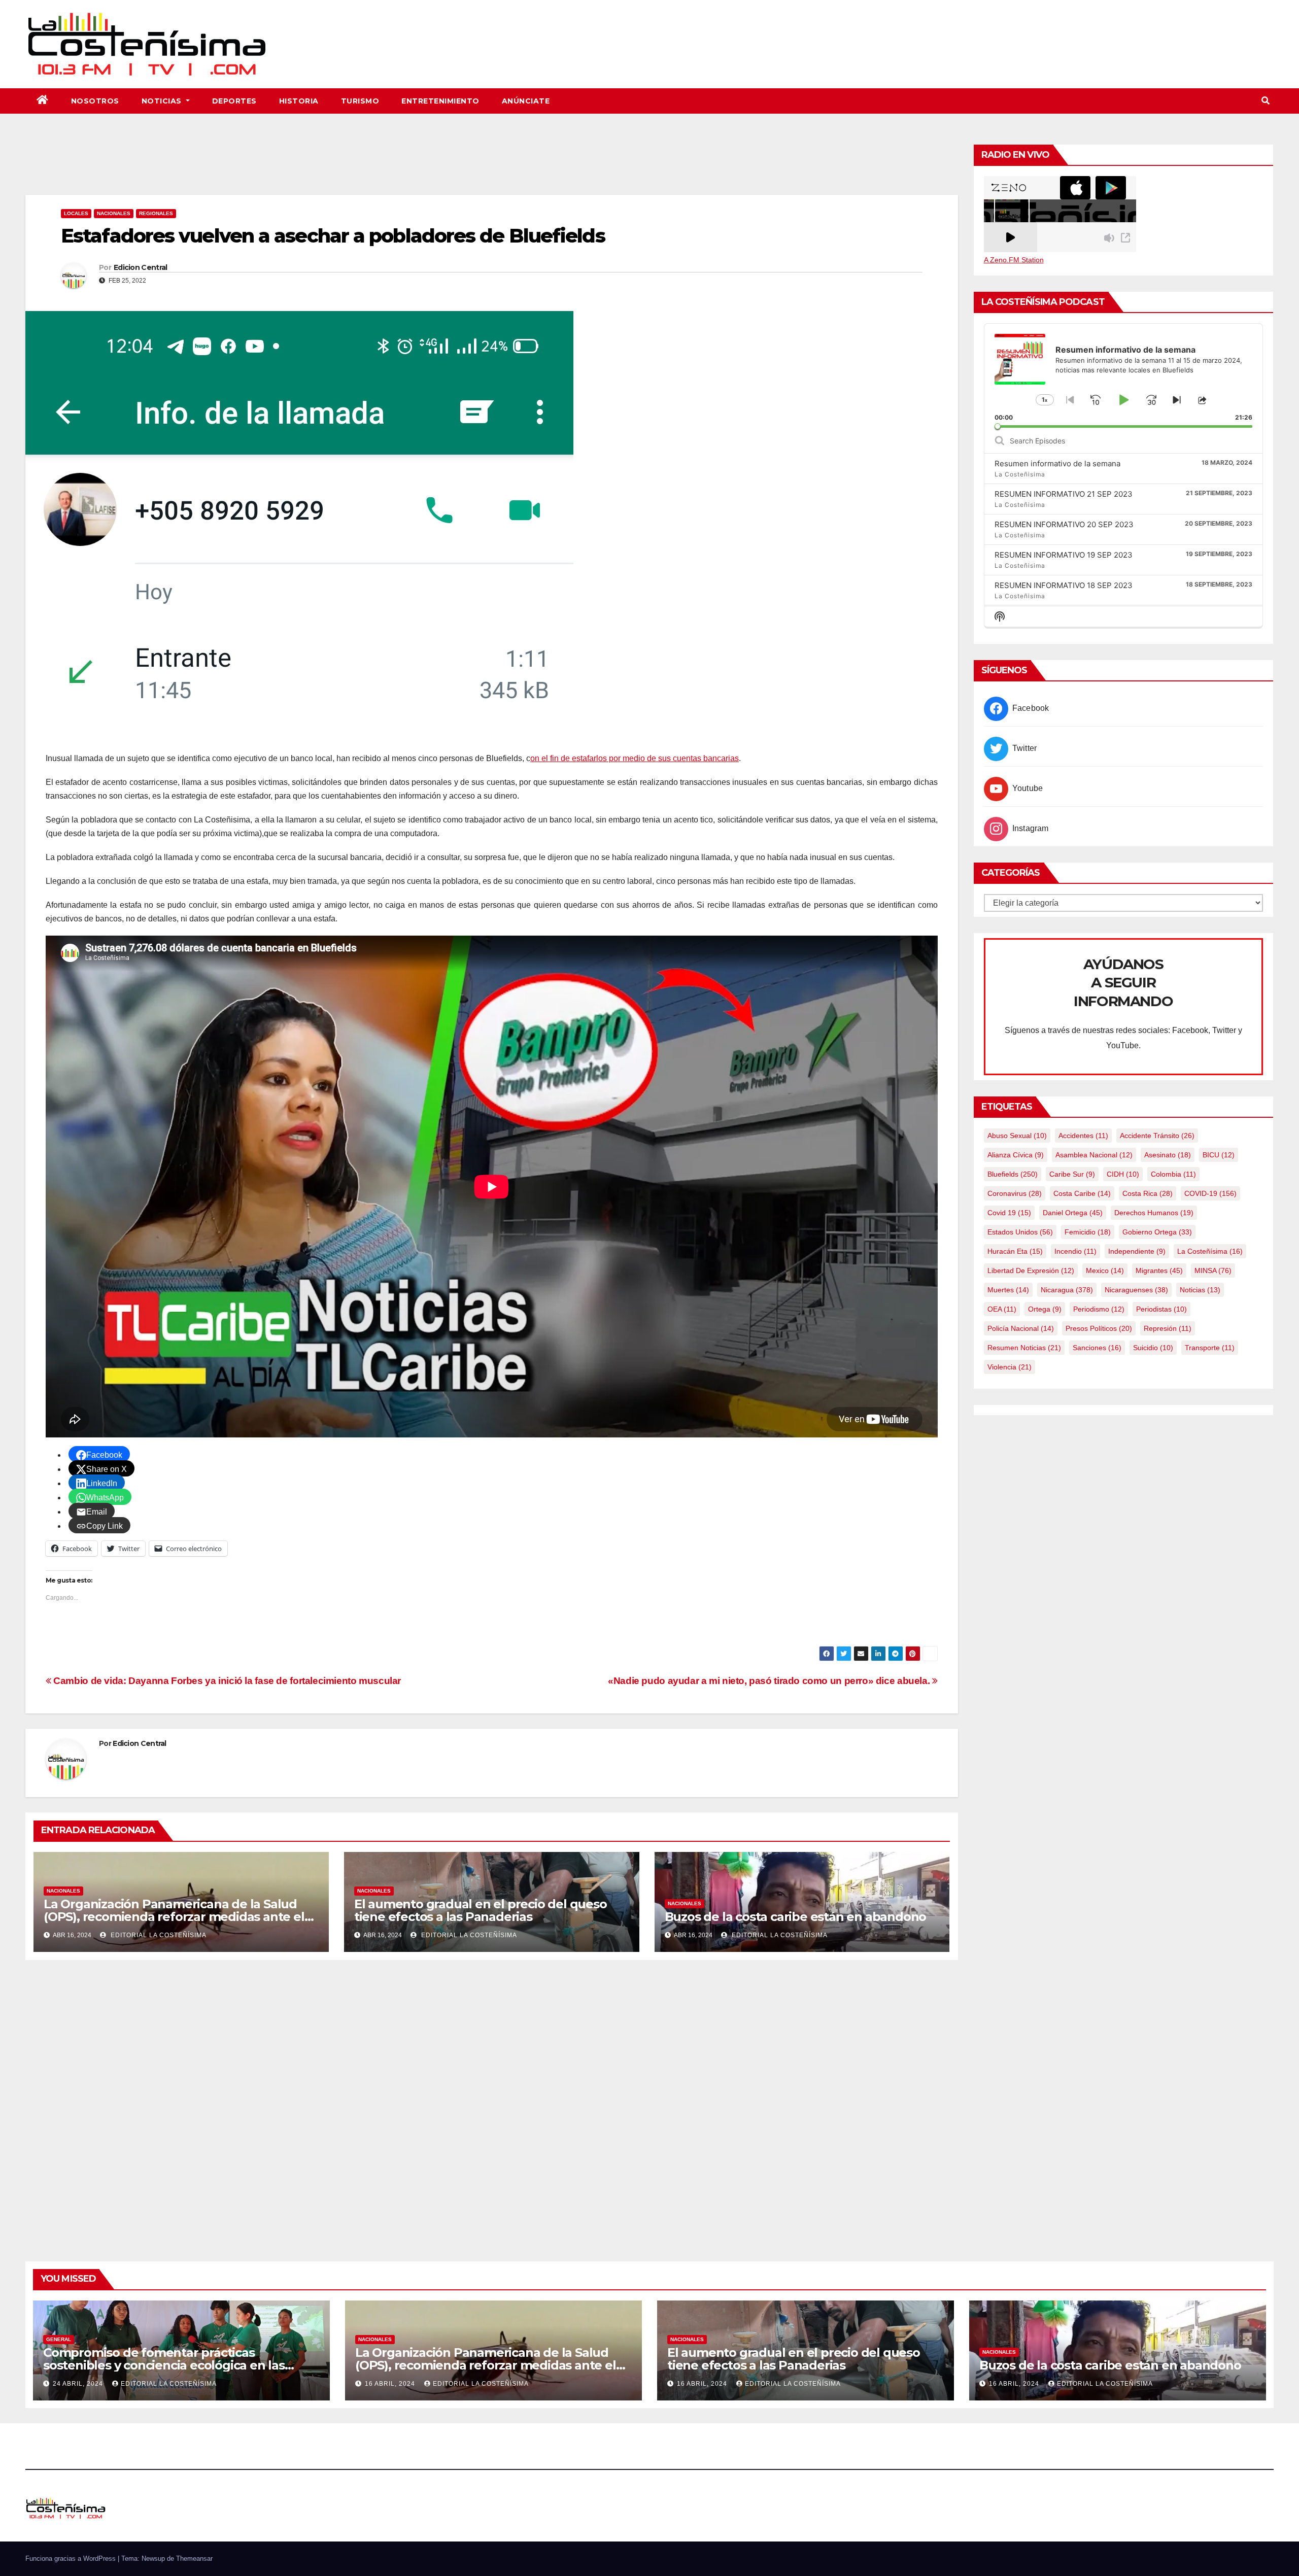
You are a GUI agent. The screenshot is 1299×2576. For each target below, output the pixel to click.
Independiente (1137, 1251)
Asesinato (1168, 1155)
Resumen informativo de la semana (1057, 463)
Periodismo (1099, 1309)
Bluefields (1013, 1174)
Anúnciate (526, 101)
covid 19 (1009, 1213)
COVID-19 (1210, 1193)
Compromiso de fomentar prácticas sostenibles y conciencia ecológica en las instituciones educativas (164, 2365)
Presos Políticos (1099, 1328)
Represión (1168, 1328)
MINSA (1213, 1270)
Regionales (156, 213)
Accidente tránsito (1157, 1136)
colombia (1173, 1174)
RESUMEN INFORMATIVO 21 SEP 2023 (1064, 494)
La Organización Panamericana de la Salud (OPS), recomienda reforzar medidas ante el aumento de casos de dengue (174, 1917)
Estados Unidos (1020, 1232)
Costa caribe (1082, 1193)
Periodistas (1161, 1309)
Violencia (1010, 1367)
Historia (299, 101)
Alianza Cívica (1016, 1155)
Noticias (163, 101)
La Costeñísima (1210, 1251)
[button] (1266, 101)
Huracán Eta (1015, 1251)
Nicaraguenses (1136, 1290)
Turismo (360, 101)
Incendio (1075, 1251)
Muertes (1008, 1290)
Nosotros (95, 101)
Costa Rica (1148, 1193)
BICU (1219, 1155)
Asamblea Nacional (1094, 1155)
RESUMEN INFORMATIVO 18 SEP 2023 (1064, 585)
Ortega (1045, 1309)
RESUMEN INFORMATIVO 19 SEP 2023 (1064, 555)
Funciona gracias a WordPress (72, 2558)
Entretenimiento (440, 101)
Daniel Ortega (1073, 1213)
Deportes (234, 101)
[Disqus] (492, 2099)
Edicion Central (141, 267)
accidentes (1083, 1136)
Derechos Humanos (1154, 1213)
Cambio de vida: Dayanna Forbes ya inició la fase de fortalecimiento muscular (226, 1681)
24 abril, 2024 (79, 2384)
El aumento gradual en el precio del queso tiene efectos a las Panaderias (481, 1910)
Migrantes (1159, 1270)
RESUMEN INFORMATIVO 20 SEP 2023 (1064, 524)
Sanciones (1097, 1348)
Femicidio (1088, 1232)
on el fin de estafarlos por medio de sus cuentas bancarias (635, 758)
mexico (1105, 1270)
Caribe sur (1072, 1174)
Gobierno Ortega (1157, 1232)
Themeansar (194, 2558)
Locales (76, 213)
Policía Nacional (1021, 1328)
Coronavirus (1015, 1193)
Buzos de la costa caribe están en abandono (796, 1917)
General (59, 2339)
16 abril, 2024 (391, 2384)
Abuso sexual (1017, 1136)
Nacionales (114, 213)
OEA (1002, 1309)
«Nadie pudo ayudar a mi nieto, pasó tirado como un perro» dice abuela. (770, 1681)
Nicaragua (1067, 1290)
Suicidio (1153, 1348)
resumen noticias (1024, 1348)
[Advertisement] (492, 167)
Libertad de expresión (1031, 1270)
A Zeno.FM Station (1014, 260)
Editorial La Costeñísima (158, 1935)
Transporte (1210, 1348)
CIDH (1123, 1174)
